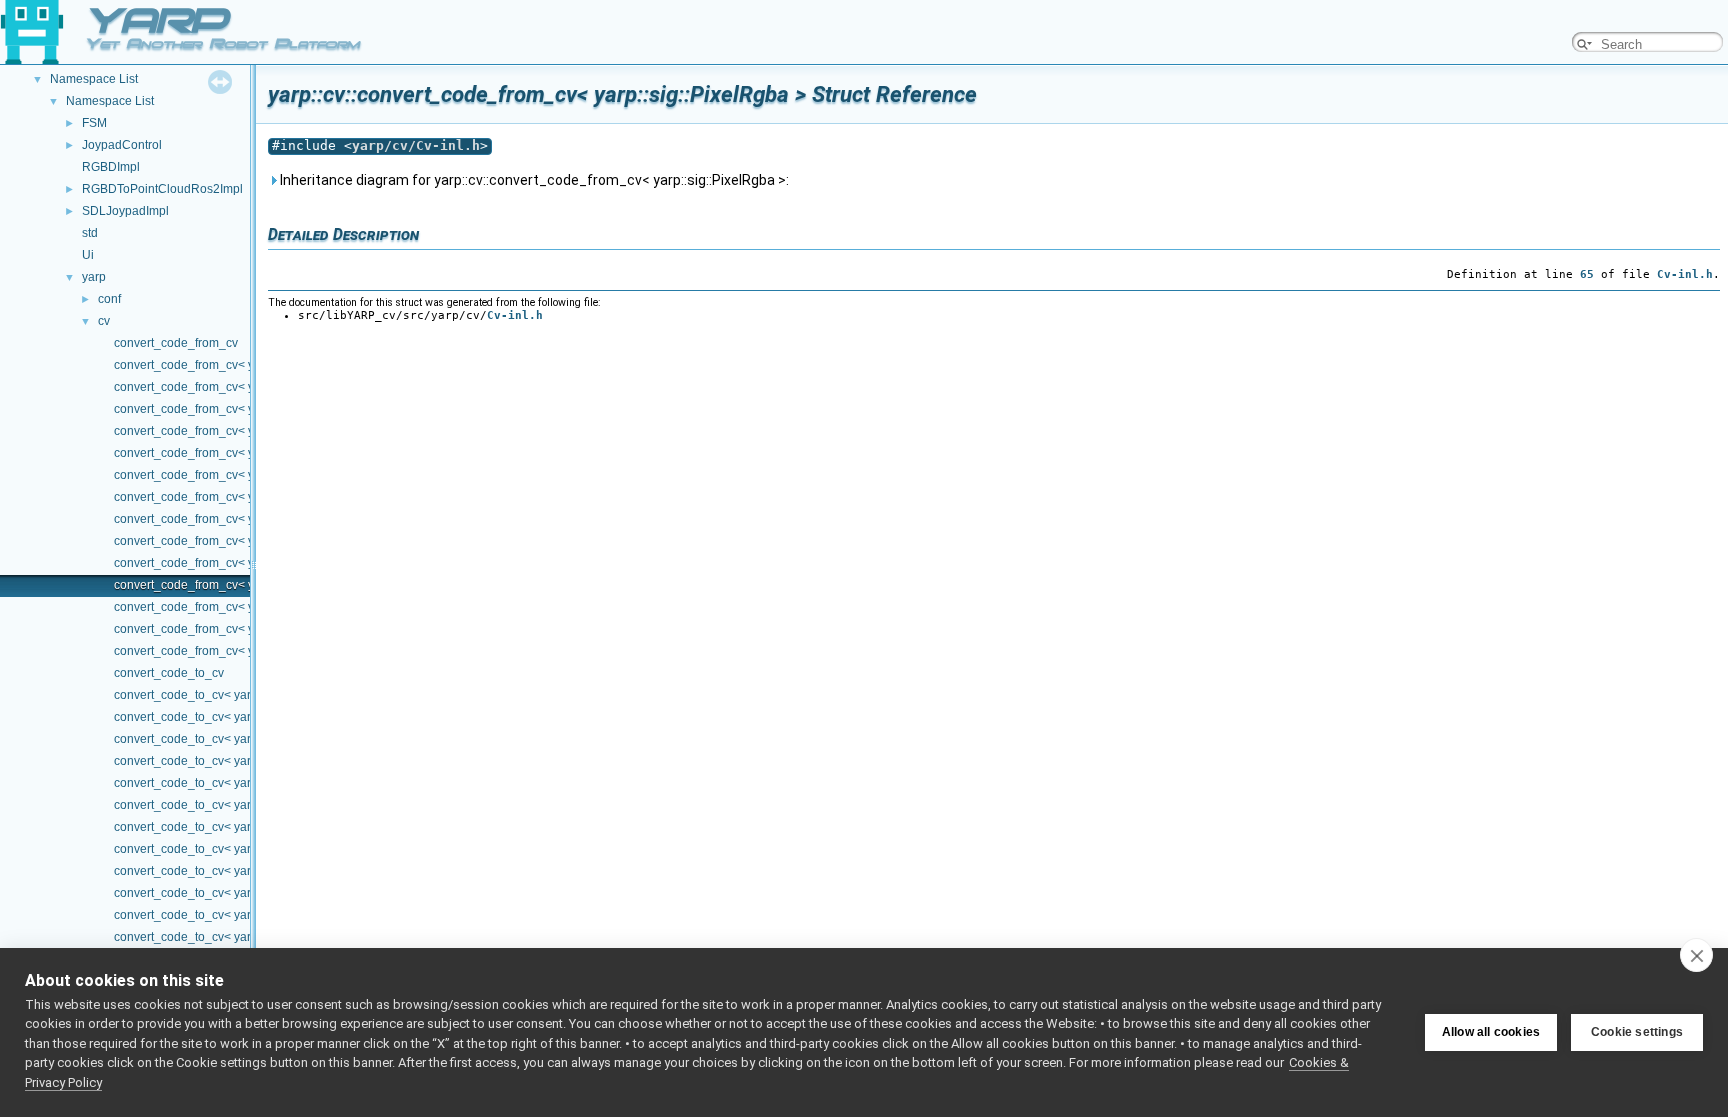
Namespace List (94, 79)
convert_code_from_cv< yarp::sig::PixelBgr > (235, 365)
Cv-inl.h (1685, 274)
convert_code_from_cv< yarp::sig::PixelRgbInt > (243, 629)
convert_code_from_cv (176, 343)
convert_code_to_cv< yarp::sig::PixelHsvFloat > (242, 783)
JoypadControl (122, 145)
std (90, 233)
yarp (94, 277)
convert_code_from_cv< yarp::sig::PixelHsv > (236, 431)
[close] (1696, 955)
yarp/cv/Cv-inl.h (416, 145)
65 (1587, 274)
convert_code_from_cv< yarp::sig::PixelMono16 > (248, 519)
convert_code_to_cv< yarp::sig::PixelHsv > (229, 761)
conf (109, 299)
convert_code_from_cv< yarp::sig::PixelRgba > (240, 585)
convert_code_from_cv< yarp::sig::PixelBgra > (238, 387)
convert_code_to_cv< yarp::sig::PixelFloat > (232, 739)
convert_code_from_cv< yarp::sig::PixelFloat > (239, 409)
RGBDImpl (111, 167)
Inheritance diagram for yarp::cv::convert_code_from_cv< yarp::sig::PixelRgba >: (533, 180)
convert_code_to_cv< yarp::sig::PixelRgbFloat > (243, 937)
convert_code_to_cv (169, 673)
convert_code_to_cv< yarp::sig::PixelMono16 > (241, 849)
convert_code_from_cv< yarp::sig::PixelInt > (232, 475)
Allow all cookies (1491, 1032)
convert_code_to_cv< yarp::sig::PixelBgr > (228, 695)
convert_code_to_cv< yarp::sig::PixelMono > (234, 827)
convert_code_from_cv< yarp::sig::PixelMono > (241, 497)
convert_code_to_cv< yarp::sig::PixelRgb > (230, 893)
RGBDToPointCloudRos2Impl (162, 189)
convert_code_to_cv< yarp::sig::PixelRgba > (233, 915)
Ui (88, 255)
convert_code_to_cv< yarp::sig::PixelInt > (225, 805)
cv (104, 321)
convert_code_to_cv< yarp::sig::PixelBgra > (231, 717)
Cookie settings (1637, 1032)
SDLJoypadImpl (125, 211)
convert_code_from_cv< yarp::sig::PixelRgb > (237, 563)
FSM (94, 123)
